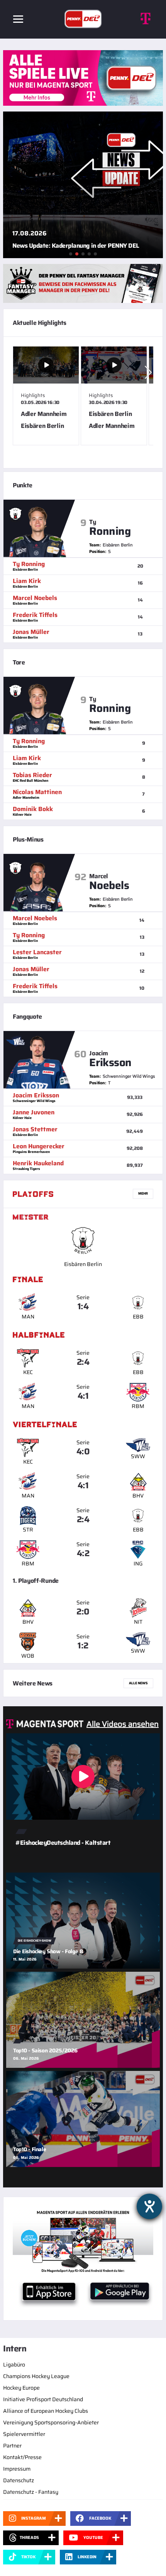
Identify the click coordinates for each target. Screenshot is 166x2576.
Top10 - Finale (30, 2149)
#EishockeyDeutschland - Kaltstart (63, 1843)
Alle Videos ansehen (123, 1724)
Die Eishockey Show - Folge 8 (48, 1951)
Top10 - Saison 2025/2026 (45, 2050)
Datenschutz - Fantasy (31, 2492)
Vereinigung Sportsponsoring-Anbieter (51, 2422)
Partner (12, 2446)
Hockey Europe (21, 2388)
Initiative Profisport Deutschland (43, 2399)
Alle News (138, 1683)
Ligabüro (14, 2365)
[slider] (83, 402)
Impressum (17, 2469)
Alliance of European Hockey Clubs (46, 2411)
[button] (148, 372)
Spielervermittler (24, 2434)
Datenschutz (19, 2480)
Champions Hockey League (36, 2376)
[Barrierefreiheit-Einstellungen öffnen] (149, 2206)
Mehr (143, 1193)
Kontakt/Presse (22, 2457)
